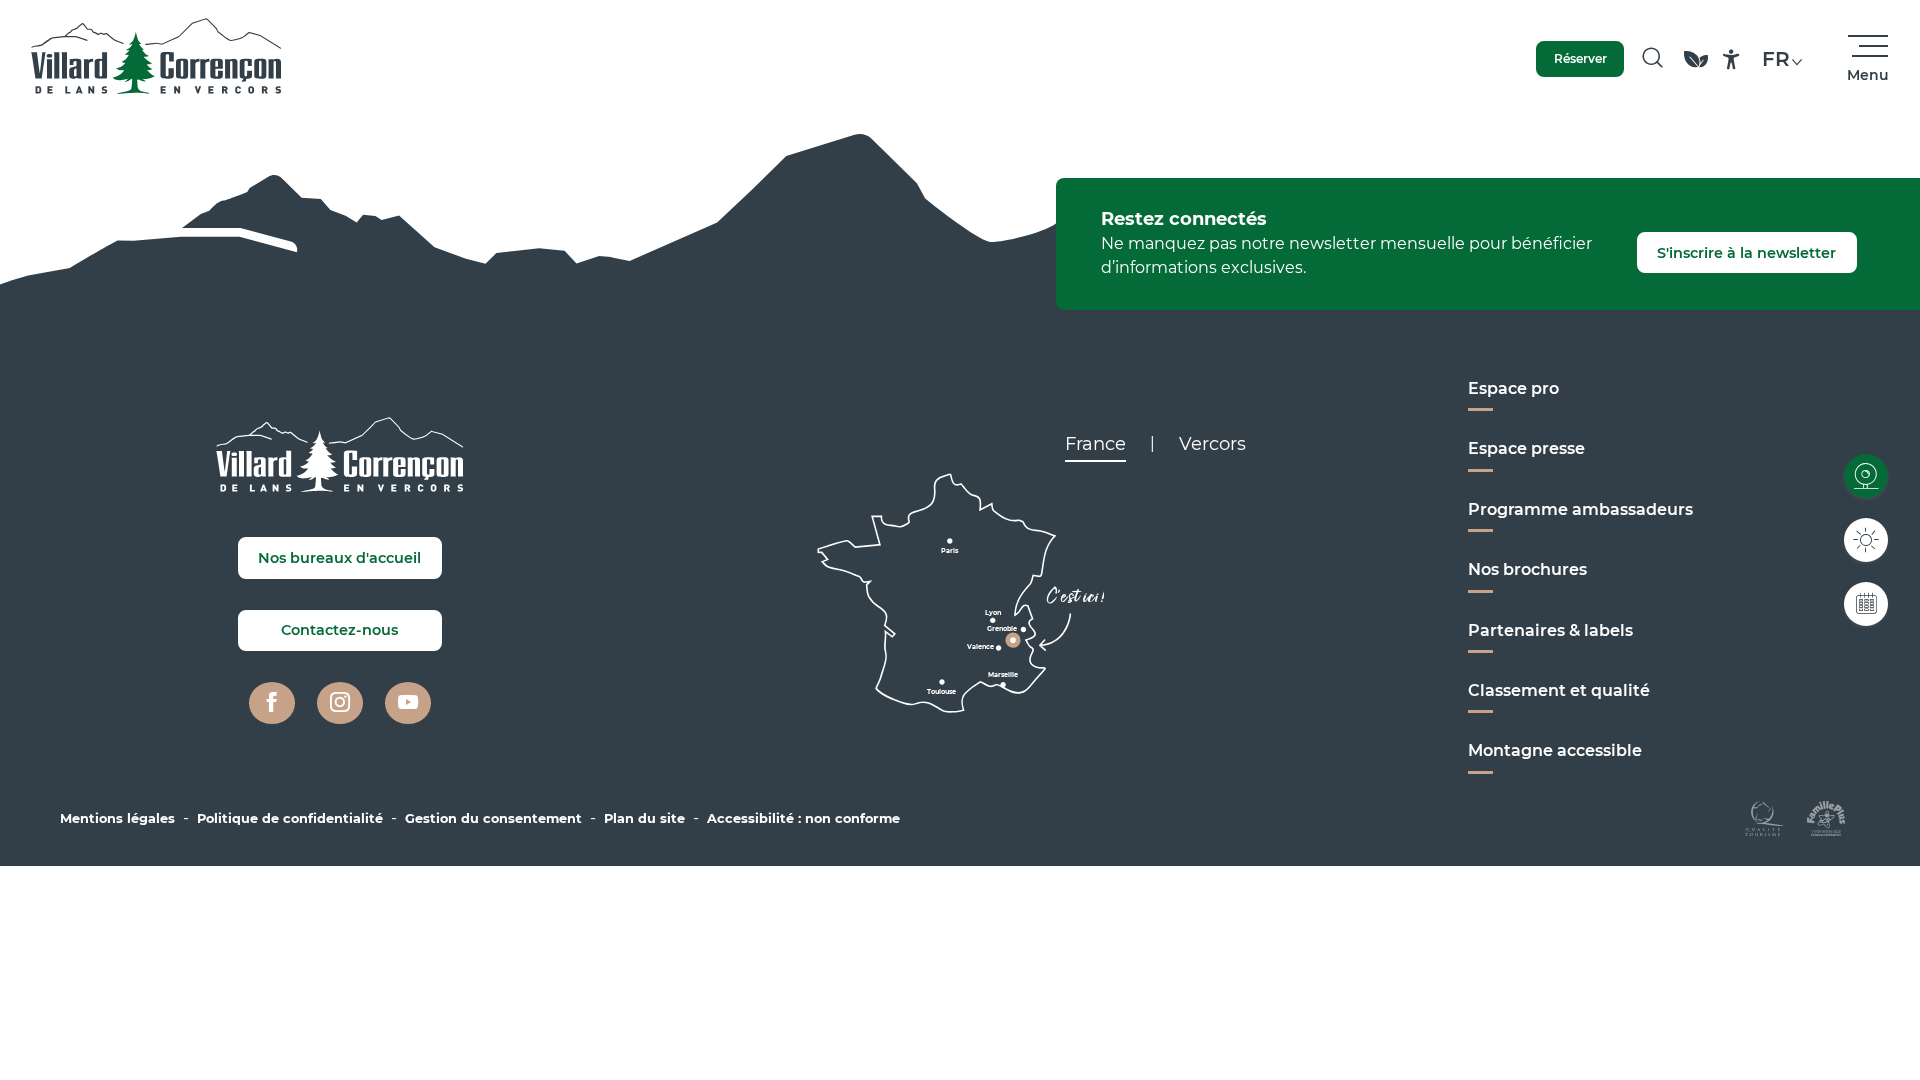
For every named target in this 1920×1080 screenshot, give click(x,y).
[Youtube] (408, 703)
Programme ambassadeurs (1580, 509)
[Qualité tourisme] (1764, 816)
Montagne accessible (1555, 750)
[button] (1652, 59)
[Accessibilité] (1731, 59)
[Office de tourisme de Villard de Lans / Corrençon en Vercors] (156, 59)
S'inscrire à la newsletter (1746, 253)
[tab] (1095, 444)
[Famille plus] (1826, 816)
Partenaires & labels (1550, 630)
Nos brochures (1527, 569)
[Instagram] (340, 703)
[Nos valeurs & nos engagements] (1696, 68)
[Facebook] (272, 703)
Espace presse (1526, 448)
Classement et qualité (1559, 690)
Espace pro (1513, 388)
